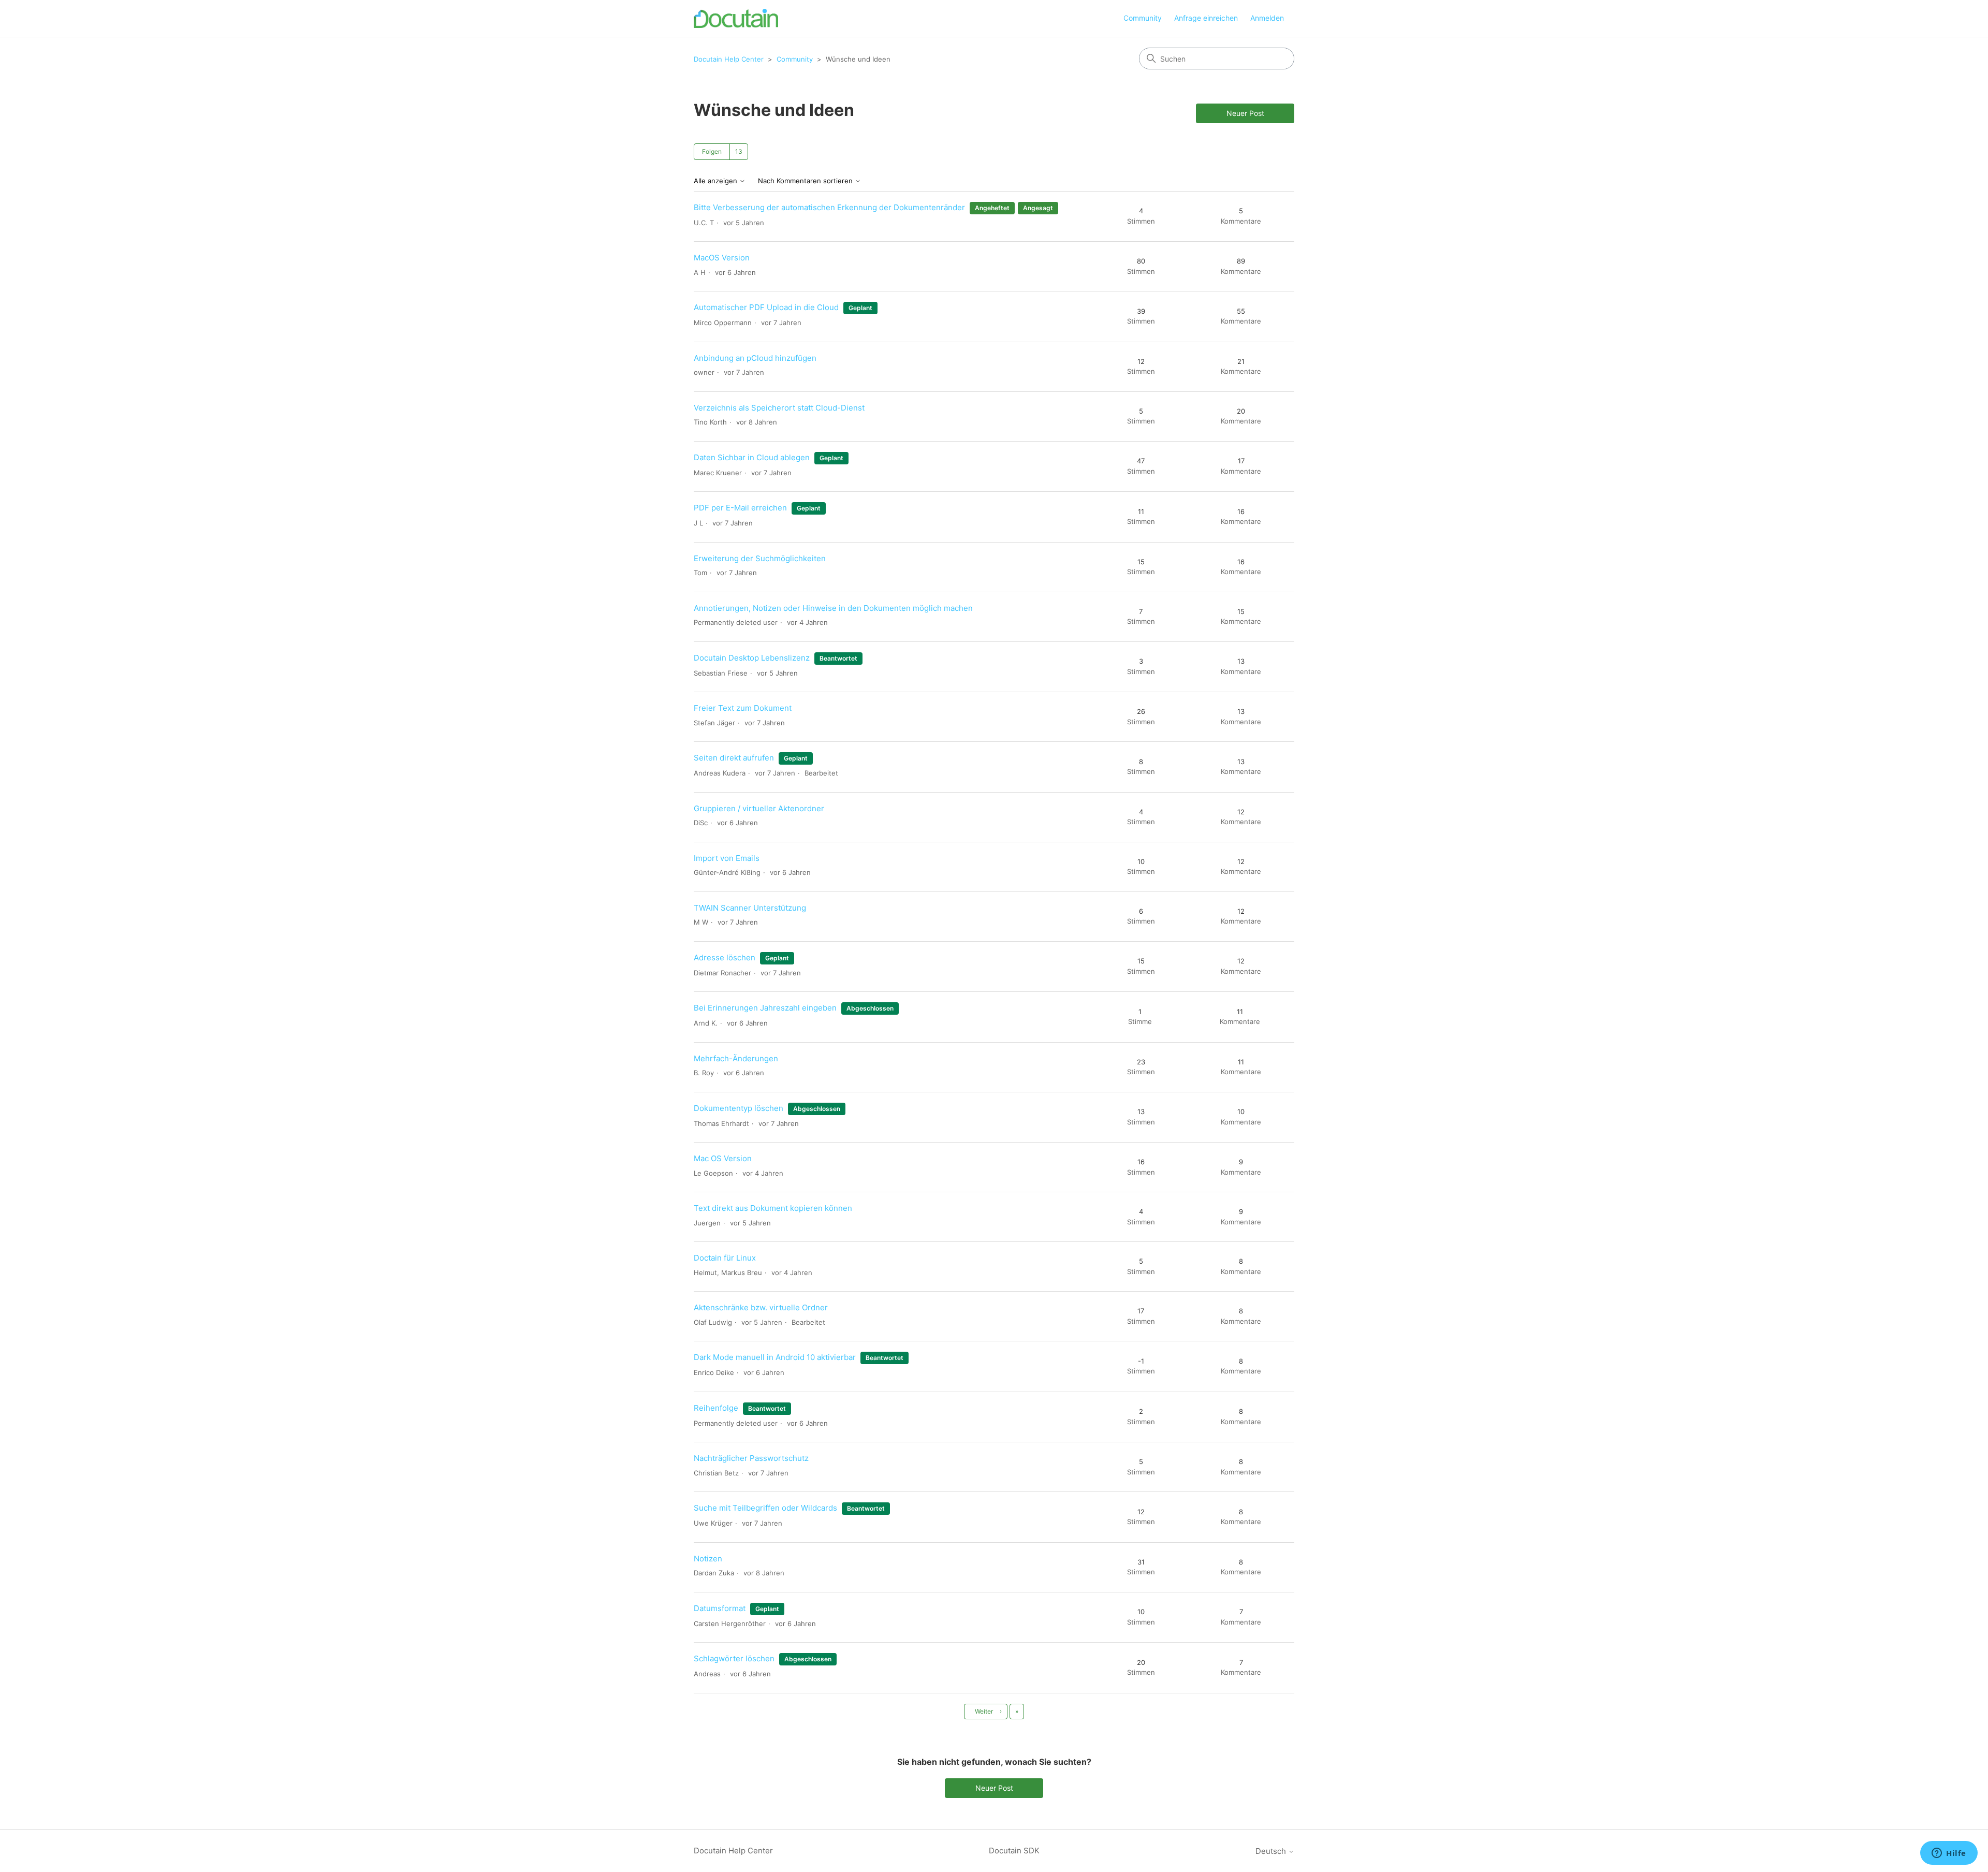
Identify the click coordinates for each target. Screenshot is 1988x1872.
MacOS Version (722, 258)
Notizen (708, 1559)
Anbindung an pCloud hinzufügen (755, 358)
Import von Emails (727, 858)
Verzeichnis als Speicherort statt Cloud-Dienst (779, 408)
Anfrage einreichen (1206, 18)
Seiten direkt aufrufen (735, 758)
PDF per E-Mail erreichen (740, 508)
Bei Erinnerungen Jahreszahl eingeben (765, 1008)
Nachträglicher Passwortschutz (751, 1458)
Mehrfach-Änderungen (736, 1058)
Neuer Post (1245, 113)
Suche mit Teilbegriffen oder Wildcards (765, 1508)
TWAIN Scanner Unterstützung (750, 908)
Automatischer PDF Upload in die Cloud (766, 307)
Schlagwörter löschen (734, 1658)
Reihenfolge (716, 1408)
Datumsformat (720, 1608)
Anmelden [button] (1267, 18)
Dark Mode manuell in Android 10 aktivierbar (775, 1357)
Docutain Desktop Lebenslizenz (752, 658)
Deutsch (1272, 1851)
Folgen (712, 151)
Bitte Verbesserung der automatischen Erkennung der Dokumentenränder (829, 207)
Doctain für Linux (725, 1258)
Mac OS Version (723, 1158)
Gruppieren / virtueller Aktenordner (759, 808)
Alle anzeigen (717, 181)
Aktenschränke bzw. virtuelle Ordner (761, 1307)
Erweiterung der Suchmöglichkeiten (760, 558)
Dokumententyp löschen (739, 1108)
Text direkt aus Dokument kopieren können (773, 1208)
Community (1143, 18)
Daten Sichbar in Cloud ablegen (752, 457)
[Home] (736, 18)
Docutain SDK (1014, 1851)
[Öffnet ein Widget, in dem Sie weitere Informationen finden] (1949, 1854)
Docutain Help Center (729, 59)
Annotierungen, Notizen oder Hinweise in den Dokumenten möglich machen (833, 608)
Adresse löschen (726, 957)
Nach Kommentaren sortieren (806, 181)
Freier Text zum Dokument (743, 708)
